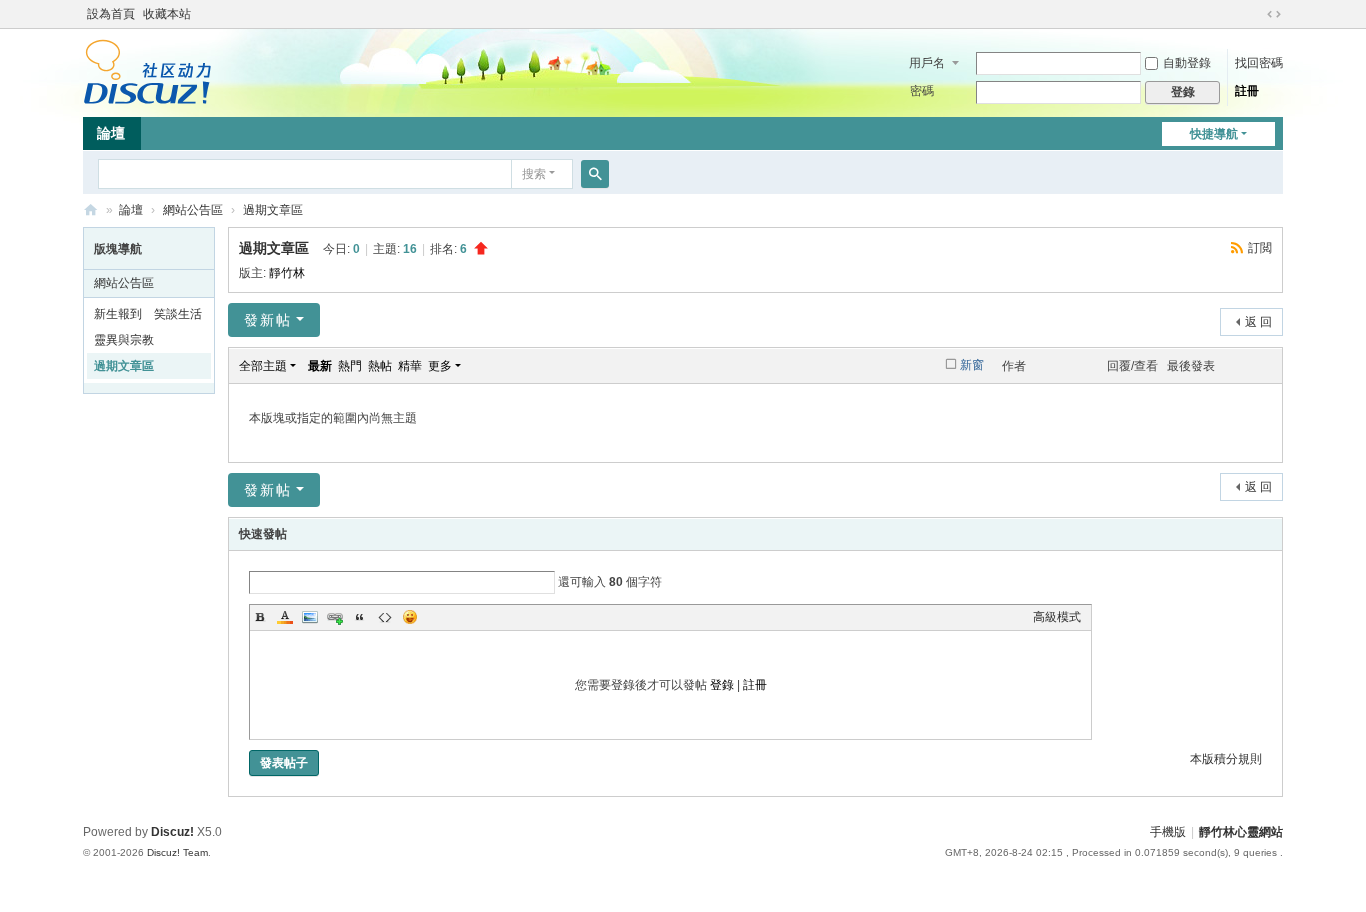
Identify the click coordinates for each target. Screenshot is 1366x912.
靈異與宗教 (124, 340)
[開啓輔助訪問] (1255, 14)
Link (335, 617)
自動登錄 (1187, 63)
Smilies (410, 617)
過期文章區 (273, 210)
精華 (410, 366)
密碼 (922, 91)
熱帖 (380, 366)
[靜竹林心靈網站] (147, 71)
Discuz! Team (177, 852)
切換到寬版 (1274, 14)
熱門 (350, 366)
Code (385, 617)
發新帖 (268, 320)
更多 (440, 366)
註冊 (1247, 91)
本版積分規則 (1226, 759)
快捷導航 (1214, 134)
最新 (320, 366)
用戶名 (927, 63)
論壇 (111, 133)
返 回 (1258, 322)
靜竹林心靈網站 (91, 210)
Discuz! (172, 832)
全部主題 (263, 366)
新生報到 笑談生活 (148, 314)
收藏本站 (167, 14)
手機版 (1168, 832)
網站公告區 (193, 210)
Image (310, 617)
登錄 (722, 685)
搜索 (534, 174)
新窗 (972, 365)
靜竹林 (287, 273)
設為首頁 (111, 14)
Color (285, 617)
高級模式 (1057, 617)
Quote (360, 617)
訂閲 (1260, 248)
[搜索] (595, 174)
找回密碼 (1259, 63)
